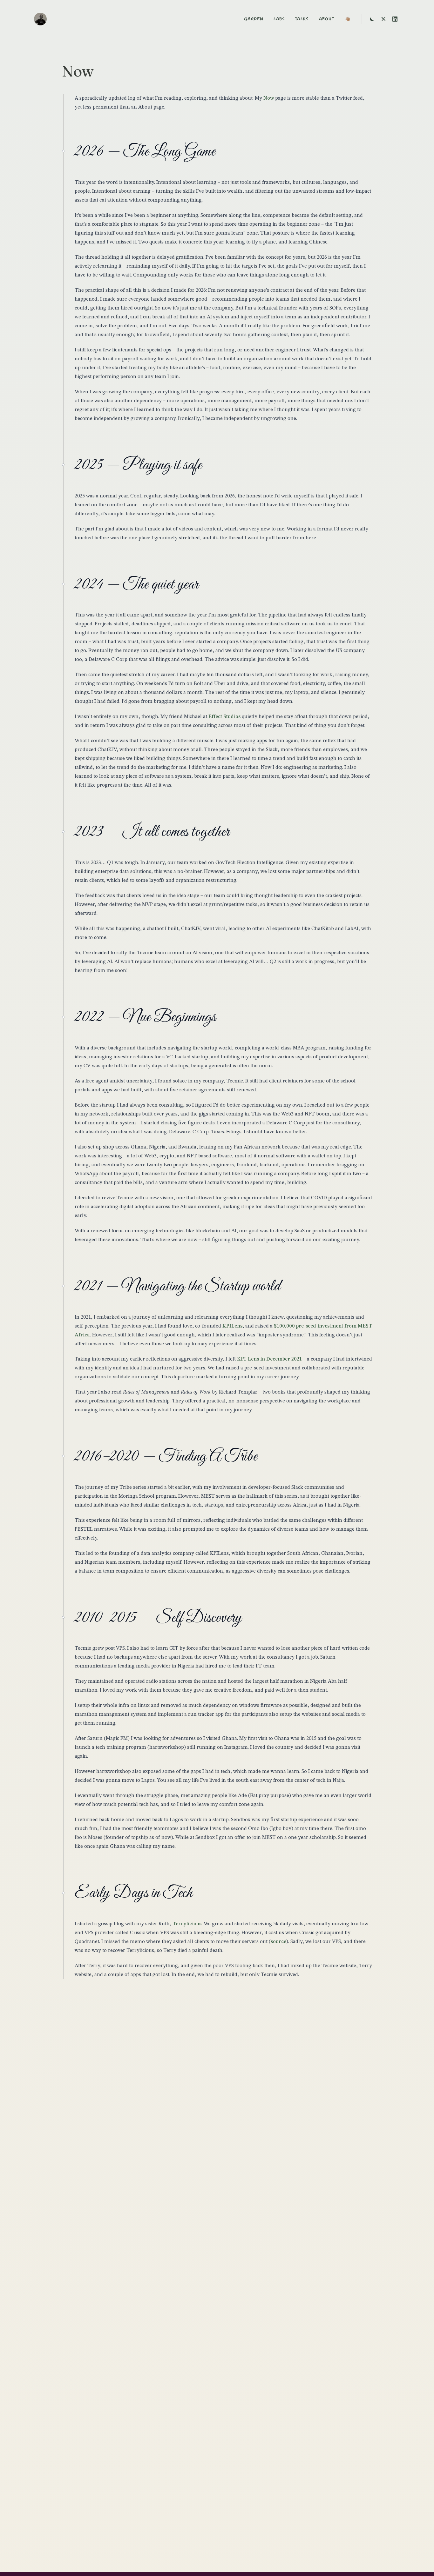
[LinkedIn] (395, 19)
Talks (302, 19)
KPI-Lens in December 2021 (269, 1359)
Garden (254, 19)
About (327, 19)
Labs (279, 19)
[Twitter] (383, 19)
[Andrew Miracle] (40, 19)
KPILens (232, 1326)
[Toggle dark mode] (372, 19)
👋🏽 (348, 19)
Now (269, 98)
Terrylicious (187, 1924)
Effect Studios (224, 717)
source (278, 1942)
